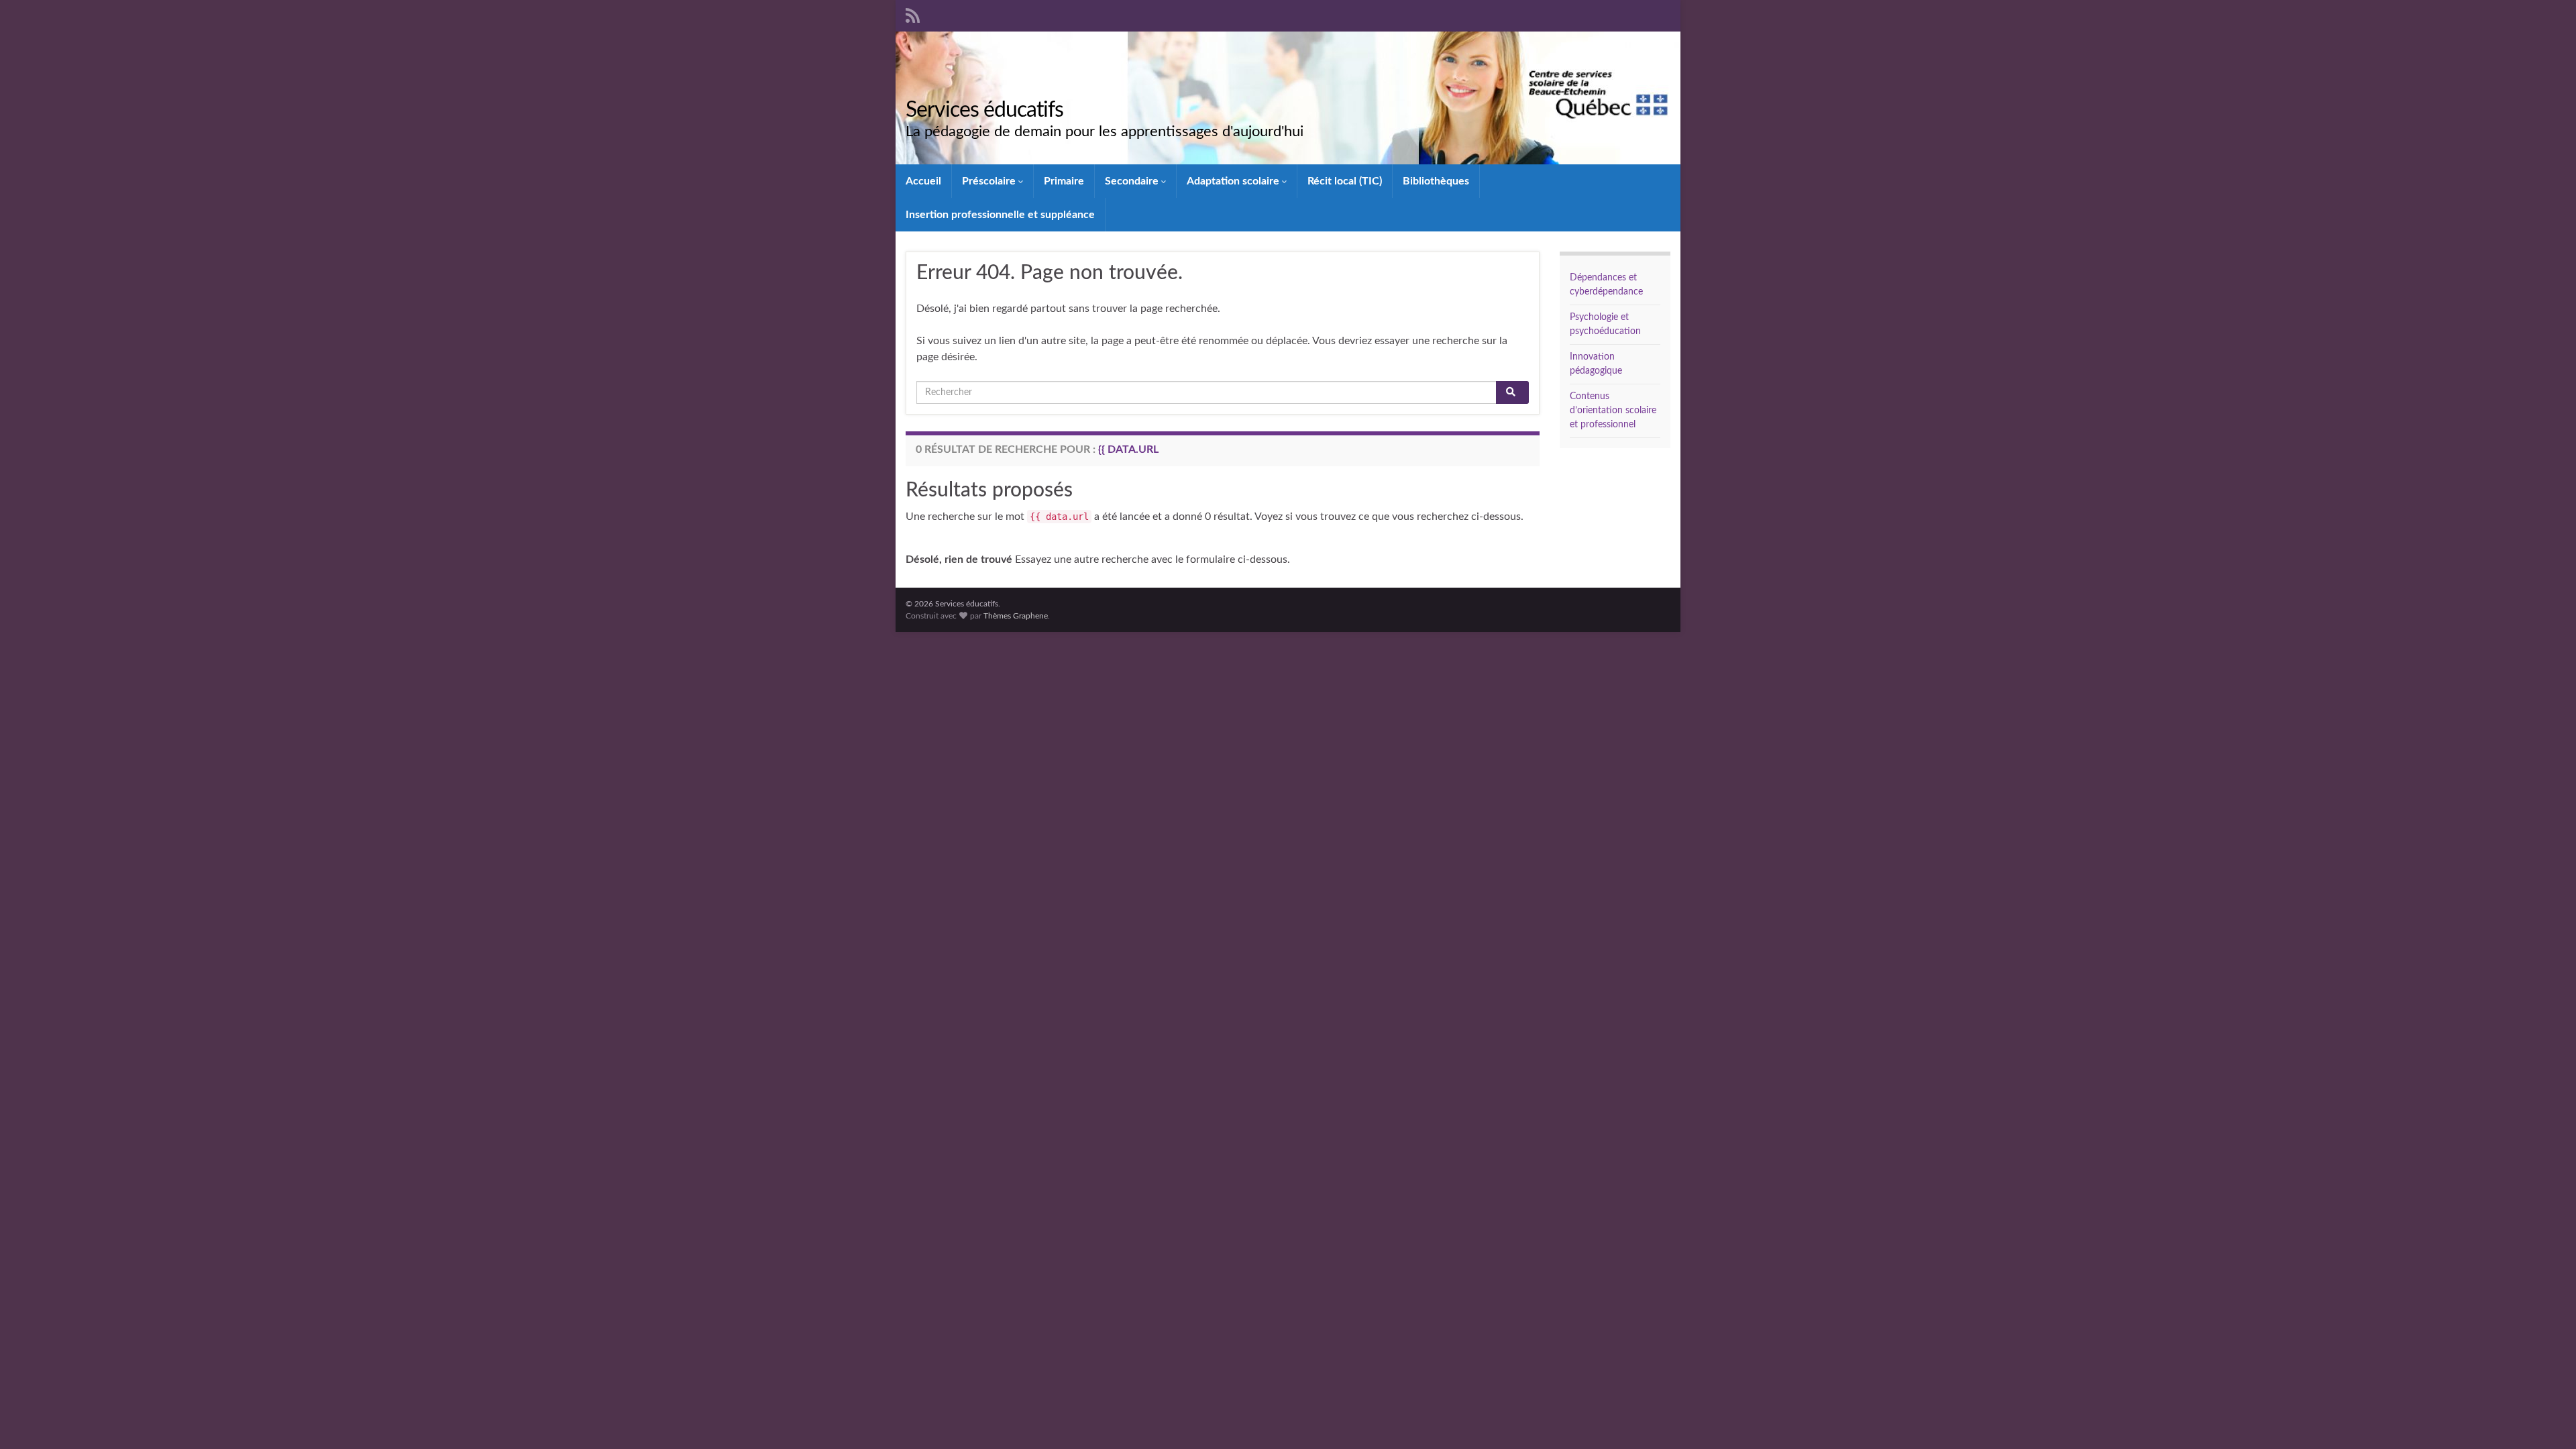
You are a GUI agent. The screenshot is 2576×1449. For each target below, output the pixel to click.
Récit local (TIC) (1345, 181)
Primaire (1064, 181)
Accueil (923, 181)
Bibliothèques (1436, 181)
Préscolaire (990, 181)
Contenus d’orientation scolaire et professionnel (1613, 411)
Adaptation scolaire (1234, 181)
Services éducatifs (984, 110)
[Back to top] (2546, 1419)
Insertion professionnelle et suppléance (1000, 215)
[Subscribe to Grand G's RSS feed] (913, 15)
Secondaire (1133, 181)
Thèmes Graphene (1016, 616)
